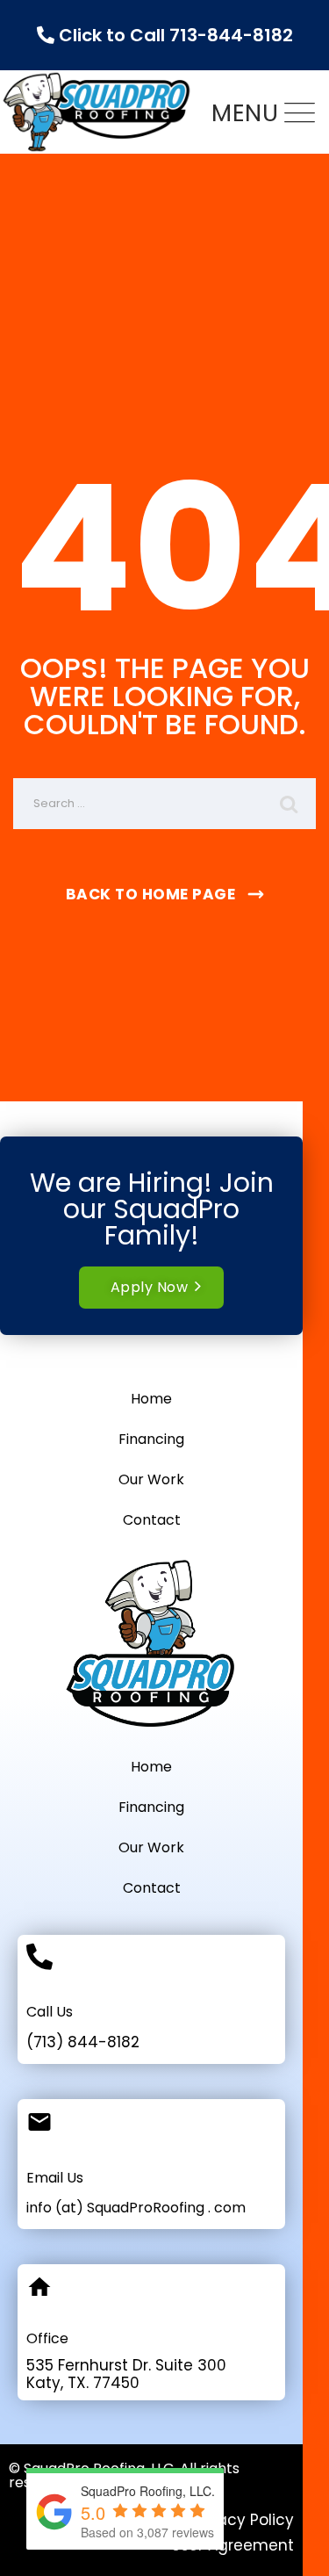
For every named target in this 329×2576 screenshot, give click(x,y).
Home (151, 1399)
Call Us (50, 2012)
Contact (152, 1520)
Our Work (151, 1479)
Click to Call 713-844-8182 (174, 35)
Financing (151, 1439)
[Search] (290, 804)
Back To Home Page (151, 894)
